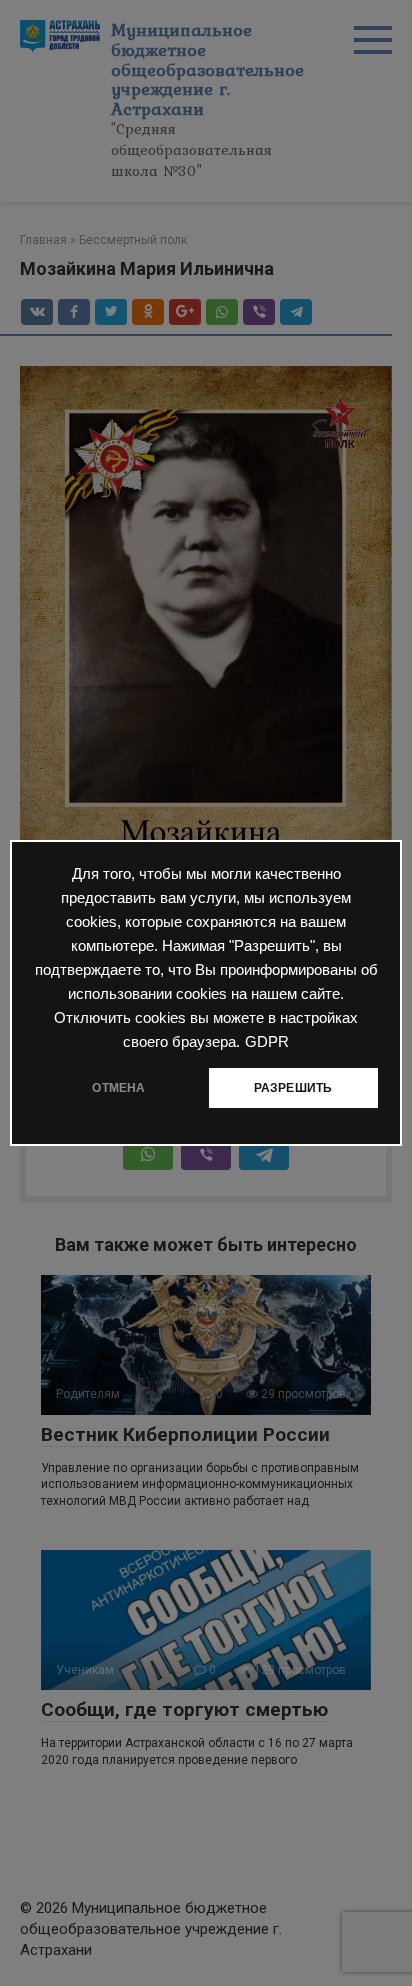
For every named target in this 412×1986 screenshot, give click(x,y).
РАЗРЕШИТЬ (293, 1088)
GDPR (267, 1042)
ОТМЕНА (118, 1088)
